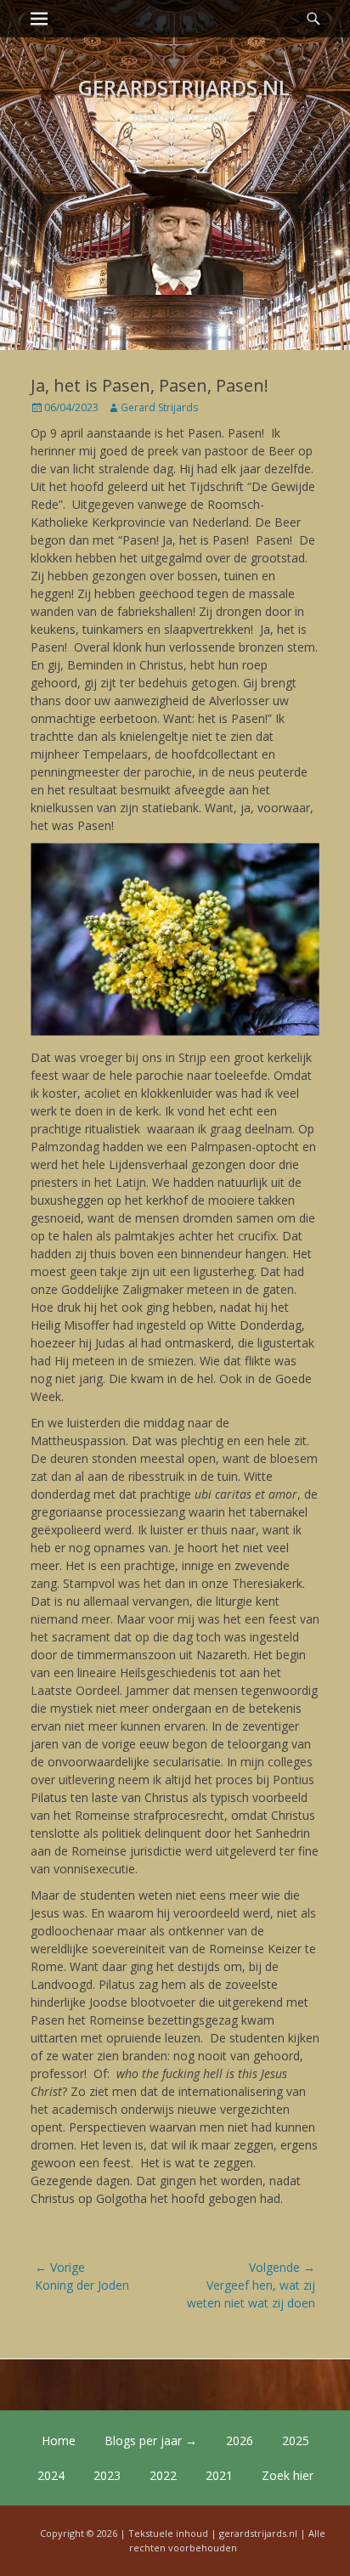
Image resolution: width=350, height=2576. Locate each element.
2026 (240, 2440)
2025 (296, 2440)
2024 (51, 2475)
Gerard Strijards (159, 407)
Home (59, 2440)
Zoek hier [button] (288, 2475)
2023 (107, 2475)
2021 (219, 2475)
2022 (163, 2475)
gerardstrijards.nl (184, 87)
